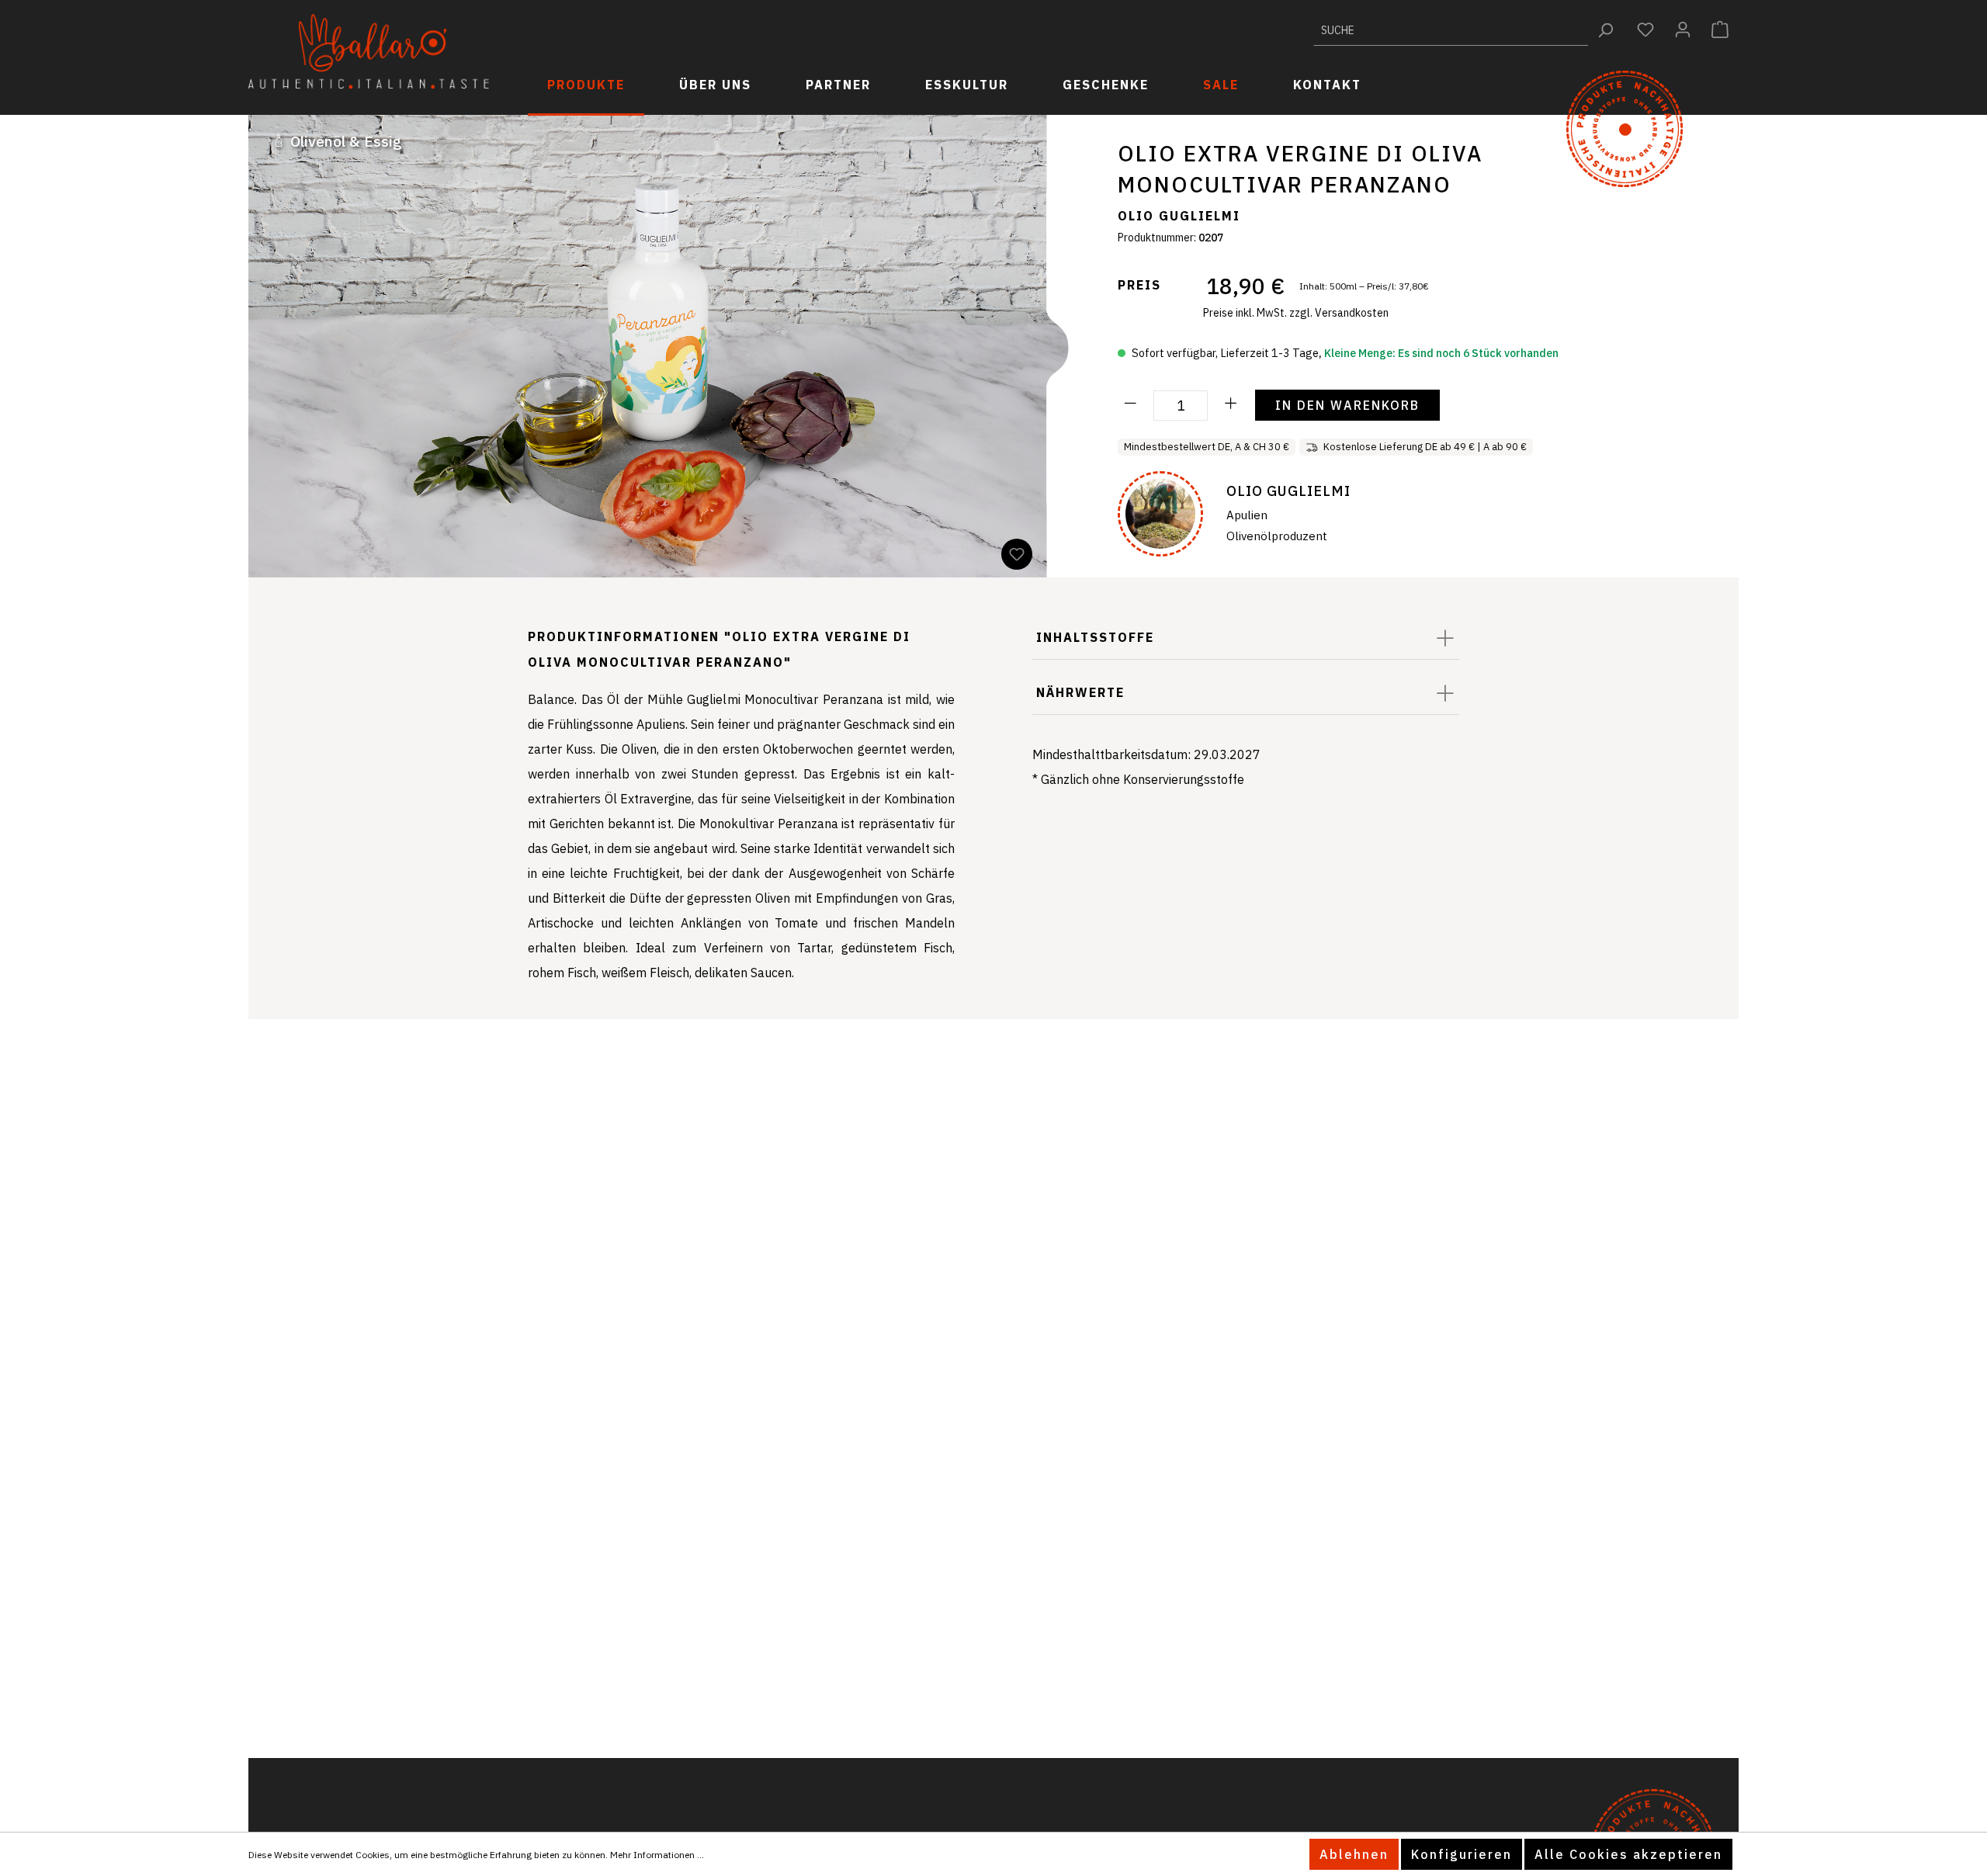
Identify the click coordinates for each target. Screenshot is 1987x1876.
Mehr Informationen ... (657, 1855)
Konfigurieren (1462, 1854)
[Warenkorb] (1720, 29)
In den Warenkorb (1347, 405)
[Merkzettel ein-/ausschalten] (1017, 554)
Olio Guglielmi (1179, 216)
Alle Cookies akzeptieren (1628, 1854)
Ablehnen (1354, 1854)
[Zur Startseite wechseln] (369, 52)
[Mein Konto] (1683, 29)
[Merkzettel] (1645, 29)
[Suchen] (1606, 30)
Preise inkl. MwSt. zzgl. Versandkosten (1296, 313)
